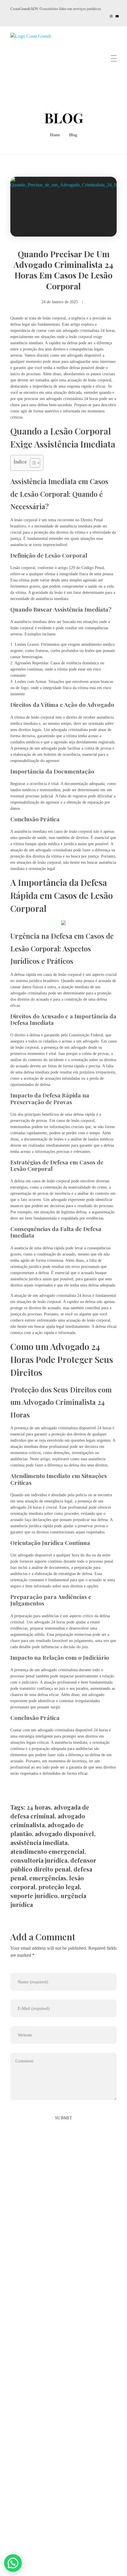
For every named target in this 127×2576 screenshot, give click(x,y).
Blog (73, 135)
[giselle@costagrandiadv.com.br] (14, 2289)
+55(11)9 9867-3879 (39, 2273)
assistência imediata (39, 1842)
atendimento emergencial (47, 1851)
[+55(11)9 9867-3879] (14, 2274)
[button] (13, 2563)
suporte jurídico (34, 1896)
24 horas (39, 1807)
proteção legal (59, 1887)
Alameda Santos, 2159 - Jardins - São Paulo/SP (61, 2257)
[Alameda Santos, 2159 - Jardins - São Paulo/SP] (15, 2259)
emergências (48, 1878)
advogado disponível (64, 1834)
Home (55, 135)
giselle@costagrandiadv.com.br (48, 2289)
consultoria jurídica (39, 1860)
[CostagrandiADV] (36, 59)
